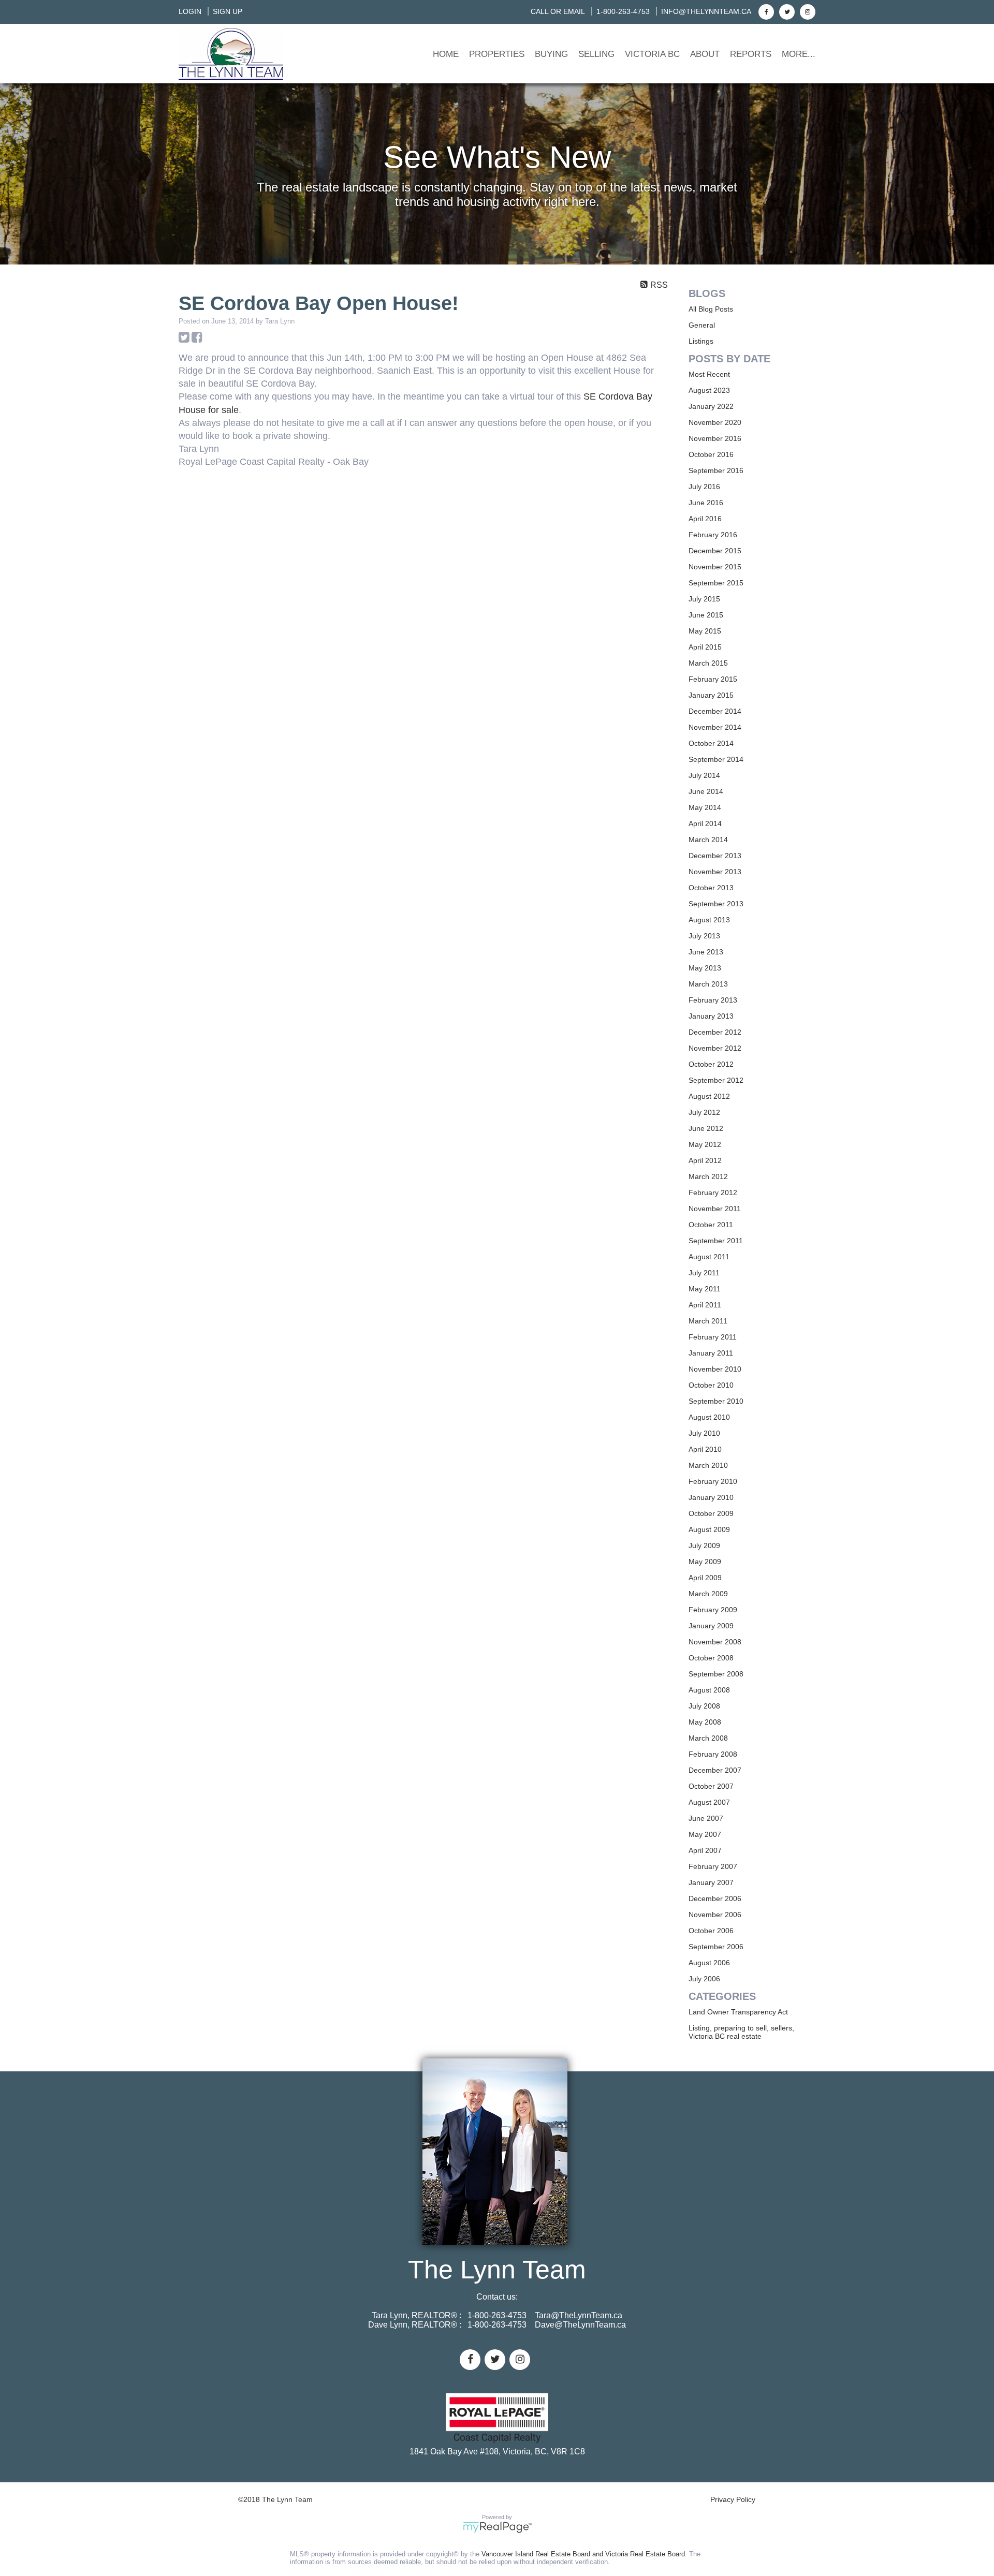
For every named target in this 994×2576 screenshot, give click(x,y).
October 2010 (711, 1385)
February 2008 (713, 1754)
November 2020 (715, 422)
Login (190, 11)
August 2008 (709, 1690)
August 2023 (709, 390)
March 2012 (708, 1176)
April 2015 (705, 647)
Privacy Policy (733, 2499)
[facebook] (765, 11)
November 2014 (715, 727)
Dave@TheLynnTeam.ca (580, 2325)
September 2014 (716, 759)
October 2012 (711, 1064)
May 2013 (705, 968)
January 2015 (711, 695)
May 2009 (705, 1562)
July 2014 (704, 775)
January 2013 (711, 1016)
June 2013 (706, 952)
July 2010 (704, 1433)
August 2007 (709, 1802)
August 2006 (709, 1963)
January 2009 (711, 1626)
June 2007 (706, 1818)
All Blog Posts (711, 309)
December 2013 (715, 856)
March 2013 (708, 984)
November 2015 (715, 567)
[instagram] (806, 11)
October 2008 (711, 1658)
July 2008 (704, 1706)
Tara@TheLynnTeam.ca (579, 2315)
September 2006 (716, 1947)
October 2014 (711, 743)
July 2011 (704, 1273)
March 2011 (708, 1321)
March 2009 (708, 1594)
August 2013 (709, 920)
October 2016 (711, 454)
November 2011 (715, 1209)
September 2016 (716, 470)
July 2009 (704, 1545)
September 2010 (716, 1401)
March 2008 (708, 1738)
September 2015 (716, 583)
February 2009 (713, 1610)
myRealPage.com (497, 2527)
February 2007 (713, 1866)
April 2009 (705, 1578)
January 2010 (711, 1497)
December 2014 (715, 711)
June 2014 (706, 791)
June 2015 (706, 615)
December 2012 (715, 1032)
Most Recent (709, 374)
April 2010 (705, 1449)
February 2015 (713, 679)
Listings (701, 341)
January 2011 (711, 1353)
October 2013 (711, 888)
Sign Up (228, 11)
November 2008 (715, 1642)
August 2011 (709, 1257)
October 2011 (711, 1225)
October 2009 (711, 1513)
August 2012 (709, 1096)
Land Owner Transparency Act (738, 2012)
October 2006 (711, 1931)
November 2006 (715, 1915)
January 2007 (711, 1882)
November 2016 (715, 438)
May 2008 (705, 1722)
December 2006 (715, 1898)
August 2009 (709, 1529)
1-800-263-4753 (623, 11)
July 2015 (704, 599)
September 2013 (716, 904)
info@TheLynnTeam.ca (706, 11)
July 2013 (704, 936)
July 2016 (704, 487)
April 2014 (705, 823)
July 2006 (704, 1979)
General (702, 325)
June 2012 (706, 1128)
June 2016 (706, 503)
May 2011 (705, 1289)
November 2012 (715, 1048)
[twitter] (786, 11)
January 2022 (711, 406)
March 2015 (708, 663)
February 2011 (713, 1337)
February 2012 (713, 1193)
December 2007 (715, 1770)
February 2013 (713, 1000)
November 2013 (715, 872)
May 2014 (705, 807)
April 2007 (705, 1850)
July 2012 (704, 1112)
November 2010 (715, 1369)
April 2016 (705, 519)
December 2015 (715, 551)
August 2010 (709, 1417)
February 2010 (713, 1481)
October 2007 (711, 1786)
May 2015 (705, 631)
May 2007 (705, 1834)
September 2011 (716, 1241)
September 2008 (716, 1674)
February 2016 (713, 535)
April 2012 (705, 1160)
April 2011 (705, 1305)
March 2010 (708, 1465)
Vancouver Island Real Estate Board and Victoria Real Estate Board (583, 2554)
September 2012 (716, 1080)
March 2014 (708, 840)
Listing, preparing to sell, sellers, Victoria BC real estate (741, 2032)
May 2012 (705, 1144)
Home (446, 54)
